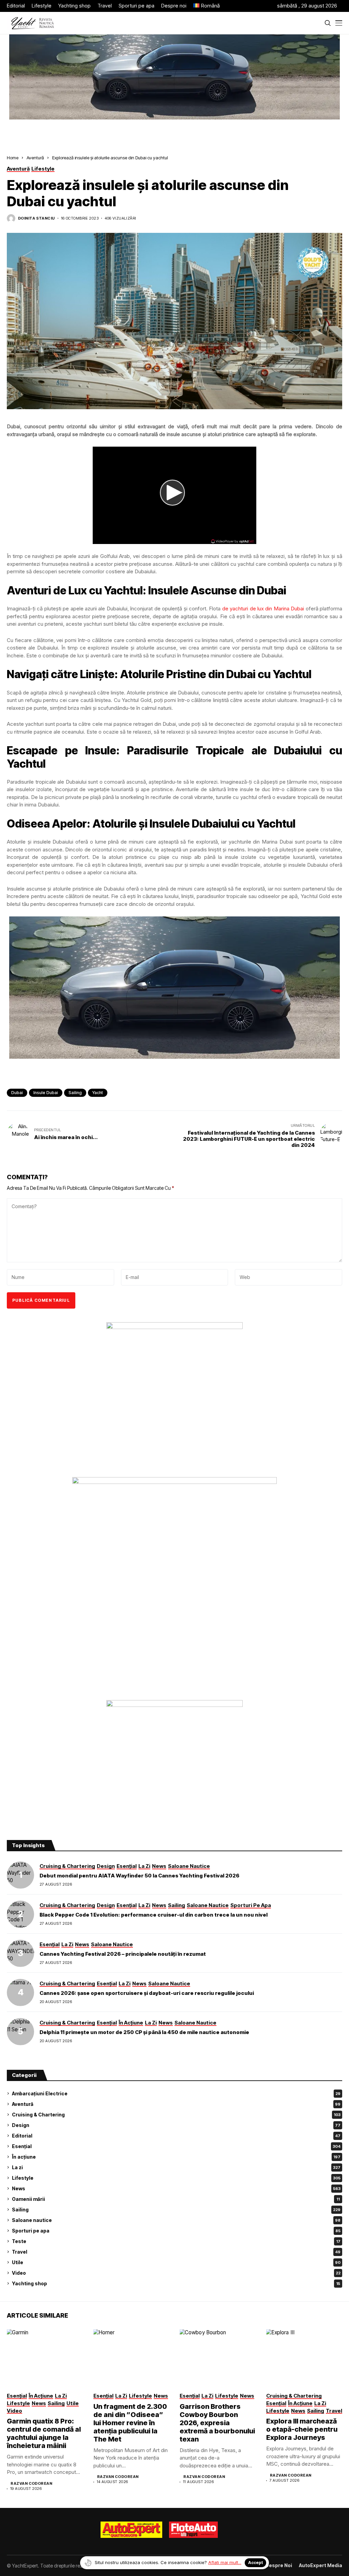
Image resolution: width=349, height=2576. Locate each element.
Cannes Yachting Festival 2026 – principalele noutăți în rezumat (123, 1954)
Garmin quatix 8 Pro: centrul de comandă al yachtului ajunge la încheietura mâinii (44, 2433)
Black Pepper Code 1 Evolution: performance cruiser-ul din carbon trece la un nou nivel (154, 1915)
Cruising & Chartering (176, 2115)
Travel (176, 2252)
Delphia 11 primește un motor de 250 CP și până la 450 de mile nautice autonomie (144, 2032)
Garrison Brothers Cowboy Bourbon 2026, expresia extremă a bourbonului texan (217, 2423)
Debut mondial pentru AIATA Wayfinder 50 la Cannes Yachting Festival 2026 (139, 1876)
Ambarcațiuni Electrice (176, 2093)
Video (176, 2273)
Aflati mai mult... (225, 2562)
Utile (176, 2262)
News (176, 2188)
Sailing (176, 2210)
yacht (98, 1093)
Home (13, 158)
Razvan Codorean (31, 2484)
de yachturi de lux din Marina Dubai (263, 609)
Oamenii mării (176, 2199)
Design (176, 2125)
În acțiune (176, 2157)
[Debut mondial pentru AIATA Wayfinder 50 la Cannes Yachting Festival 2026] (20, 1875)
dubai (17, 1093)
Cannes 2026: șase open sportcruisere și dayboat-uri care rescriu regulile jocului (147, 1993)
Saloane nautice (176, 2220)
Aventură (35, 158)
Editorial (176, 2136)
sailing (75, 1093)
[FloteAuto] (193, 2530)
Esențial (176, 2146)
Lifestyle (176, 2178)
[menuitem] (207, 6)
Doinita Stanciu (36, 218)
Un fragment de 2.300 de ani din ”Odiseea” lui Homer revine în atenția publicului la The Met (130, 2423)
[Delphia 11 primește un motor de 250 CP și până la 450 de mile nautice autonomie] (20, 2032)
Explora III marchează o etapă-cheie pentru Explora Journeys (302, 2429)
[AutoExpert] (132, 2530)
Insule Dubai (46, 1093)
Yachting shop (176, 2283)
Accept (255, 2563)
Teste (176, 2241)
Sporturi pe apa (176, 2231)
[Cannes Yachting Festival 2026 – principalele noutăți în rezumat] (20, 1953)
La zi (176, 2167)
